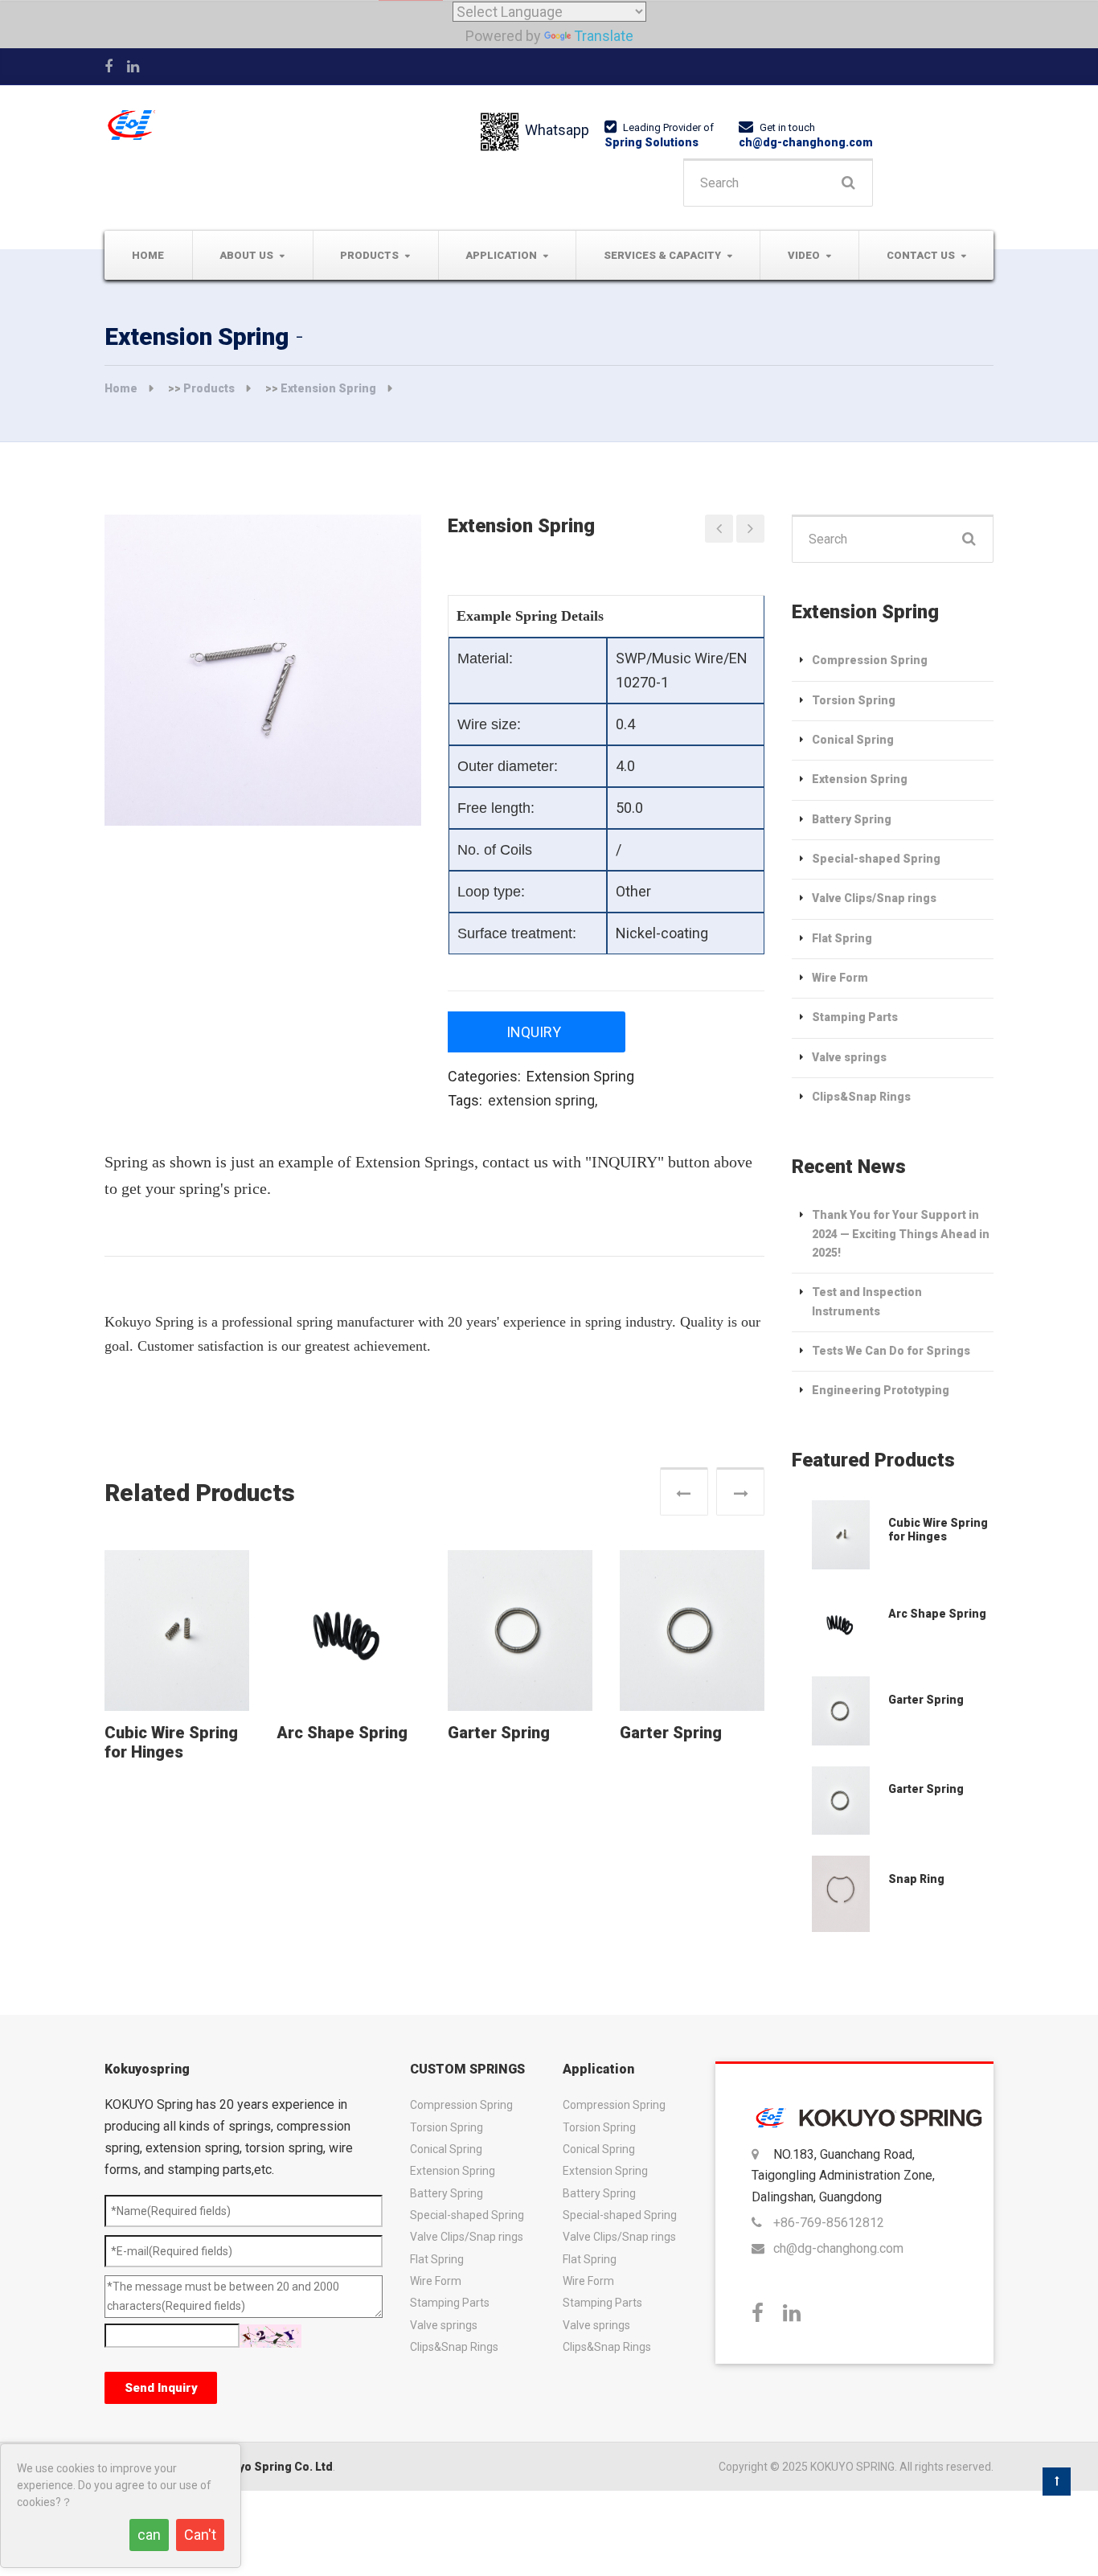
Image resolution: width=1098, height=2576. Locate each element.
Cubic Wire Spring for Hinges (171, 1742)
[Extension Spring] (840, 1535)
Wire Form (840, 978)
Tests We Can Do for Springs (891, 1351)
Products (369, 255)
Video (804, 255)
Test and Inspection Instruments (867, 1301)
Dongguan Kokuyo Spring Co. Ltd (242, 2467)
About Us (246, 255)
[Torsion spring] (719, 529)
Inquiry (534, 1032)
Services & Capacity (662, 255)
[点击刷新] (270, 2336)
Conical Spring (853, 740)
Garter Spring (499, 1733)
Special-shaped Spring (876, 859)
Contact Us (921, 255)
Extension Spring (328, 388)
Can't (200, 2535)
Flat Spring (842, 938)
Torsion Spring (854, 700)
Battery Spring (852, 819)
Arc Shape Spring (342, 1733)
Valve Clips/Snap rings (874, 898)
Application (501, 255)
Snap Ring (916, 1879)
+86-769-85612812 (829, 2223)
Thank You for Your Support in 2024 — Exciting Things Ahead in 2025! (901, 1234)
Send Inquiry (161, 2388)
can (149, 2535)
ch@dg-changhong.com (806, 142)
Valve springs (849, 1057)
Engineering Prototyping (881, 1390)
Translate (604, 36)
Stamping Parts (855, 1017)
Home (148, 255)
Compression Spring (870, 660)
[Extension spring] (750, 529)
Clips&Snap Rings (861, 1097)
